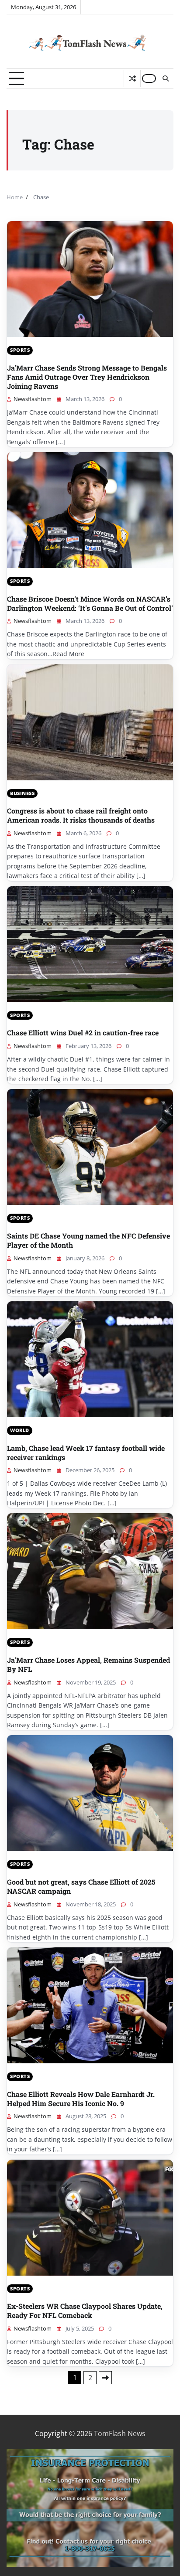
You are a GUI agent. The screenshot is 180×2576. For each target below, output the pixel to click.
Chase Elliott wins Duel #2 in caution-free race (83, 1033)
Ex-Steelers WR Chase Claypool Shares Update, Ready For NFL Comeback (85, 2311)
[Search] (165, 78)
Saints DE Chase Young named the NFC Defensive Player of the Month (88, 1240)
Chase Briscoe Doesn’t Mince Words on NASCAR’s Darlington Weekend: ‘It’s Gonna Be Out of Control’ (90, 603)
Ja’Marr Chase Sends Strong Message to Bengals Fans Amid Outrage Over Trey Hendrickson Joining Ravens (87, 377)
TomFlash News (120, 2433)
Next (105, 2378)
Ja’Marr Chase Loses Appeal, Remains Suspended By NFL (88, 1664)
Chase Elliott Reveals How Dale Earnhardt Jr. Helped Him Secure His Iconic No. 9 (81, 2099)
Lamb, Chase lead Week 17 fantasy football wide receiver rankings (86, 1453)
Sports (20, 350)
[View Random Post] (132, 78)
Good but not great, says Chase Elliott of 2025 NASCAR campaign (81, 1886)
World (20, 1430)
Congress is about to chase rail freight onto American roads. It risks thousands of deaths (81, 815)
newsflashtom (33, 399)
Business (22, 793)
